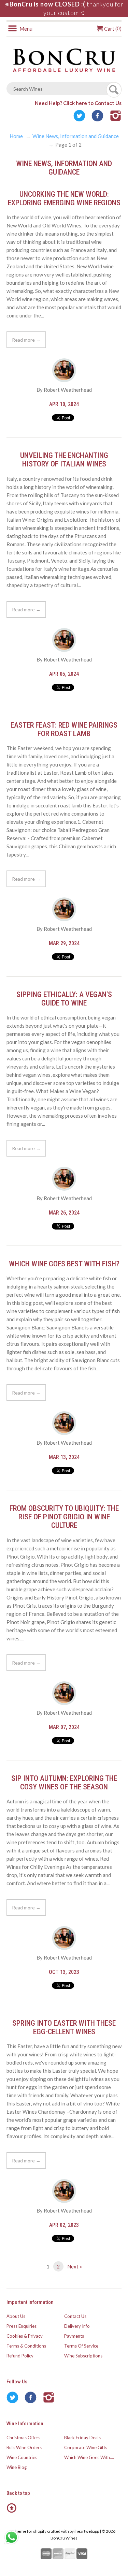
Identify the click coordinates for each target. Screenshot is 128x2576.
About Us (16, 2316)
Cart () (112, 29)
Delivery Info (77, 2326)
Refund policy (20, 2356)
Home (16, 136)
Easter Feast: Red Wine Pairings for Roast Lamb (64, 729)
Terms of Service (81, 2346)
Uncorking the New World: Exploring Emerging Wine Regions (64, 198)
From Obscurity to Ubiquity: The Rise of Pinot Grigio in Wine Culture (64, 1517)
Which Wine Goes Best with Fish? (64, 1264)
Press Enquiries (22, 2326)
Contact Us (75, 2316)
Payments (74, 2336)
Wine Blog (17, 2467)
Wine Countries (22, 2457)
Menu (25, 29)
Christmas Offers (23, 2438)
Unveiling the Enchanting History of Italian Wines (64, 460)
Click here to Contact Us (92, 103)
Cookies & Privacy (25, 2336)
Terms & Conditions (26, 2346)
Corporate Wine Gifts (86, 2447)
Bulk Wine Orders (24, 2447)
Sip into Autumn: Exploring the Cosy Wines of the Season (64, 1783)
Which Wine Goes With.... (89, 2457)
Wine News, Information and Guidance (76, 136)
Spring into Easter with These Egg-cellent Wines (64, 2027)
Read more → (26, 340)
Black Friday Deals (82, 2438)
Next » (75, 2266)
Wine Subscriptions (83, 2356)
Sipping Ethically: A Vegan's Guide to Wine (64, 999)
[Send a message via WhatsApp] (11, 2537)
